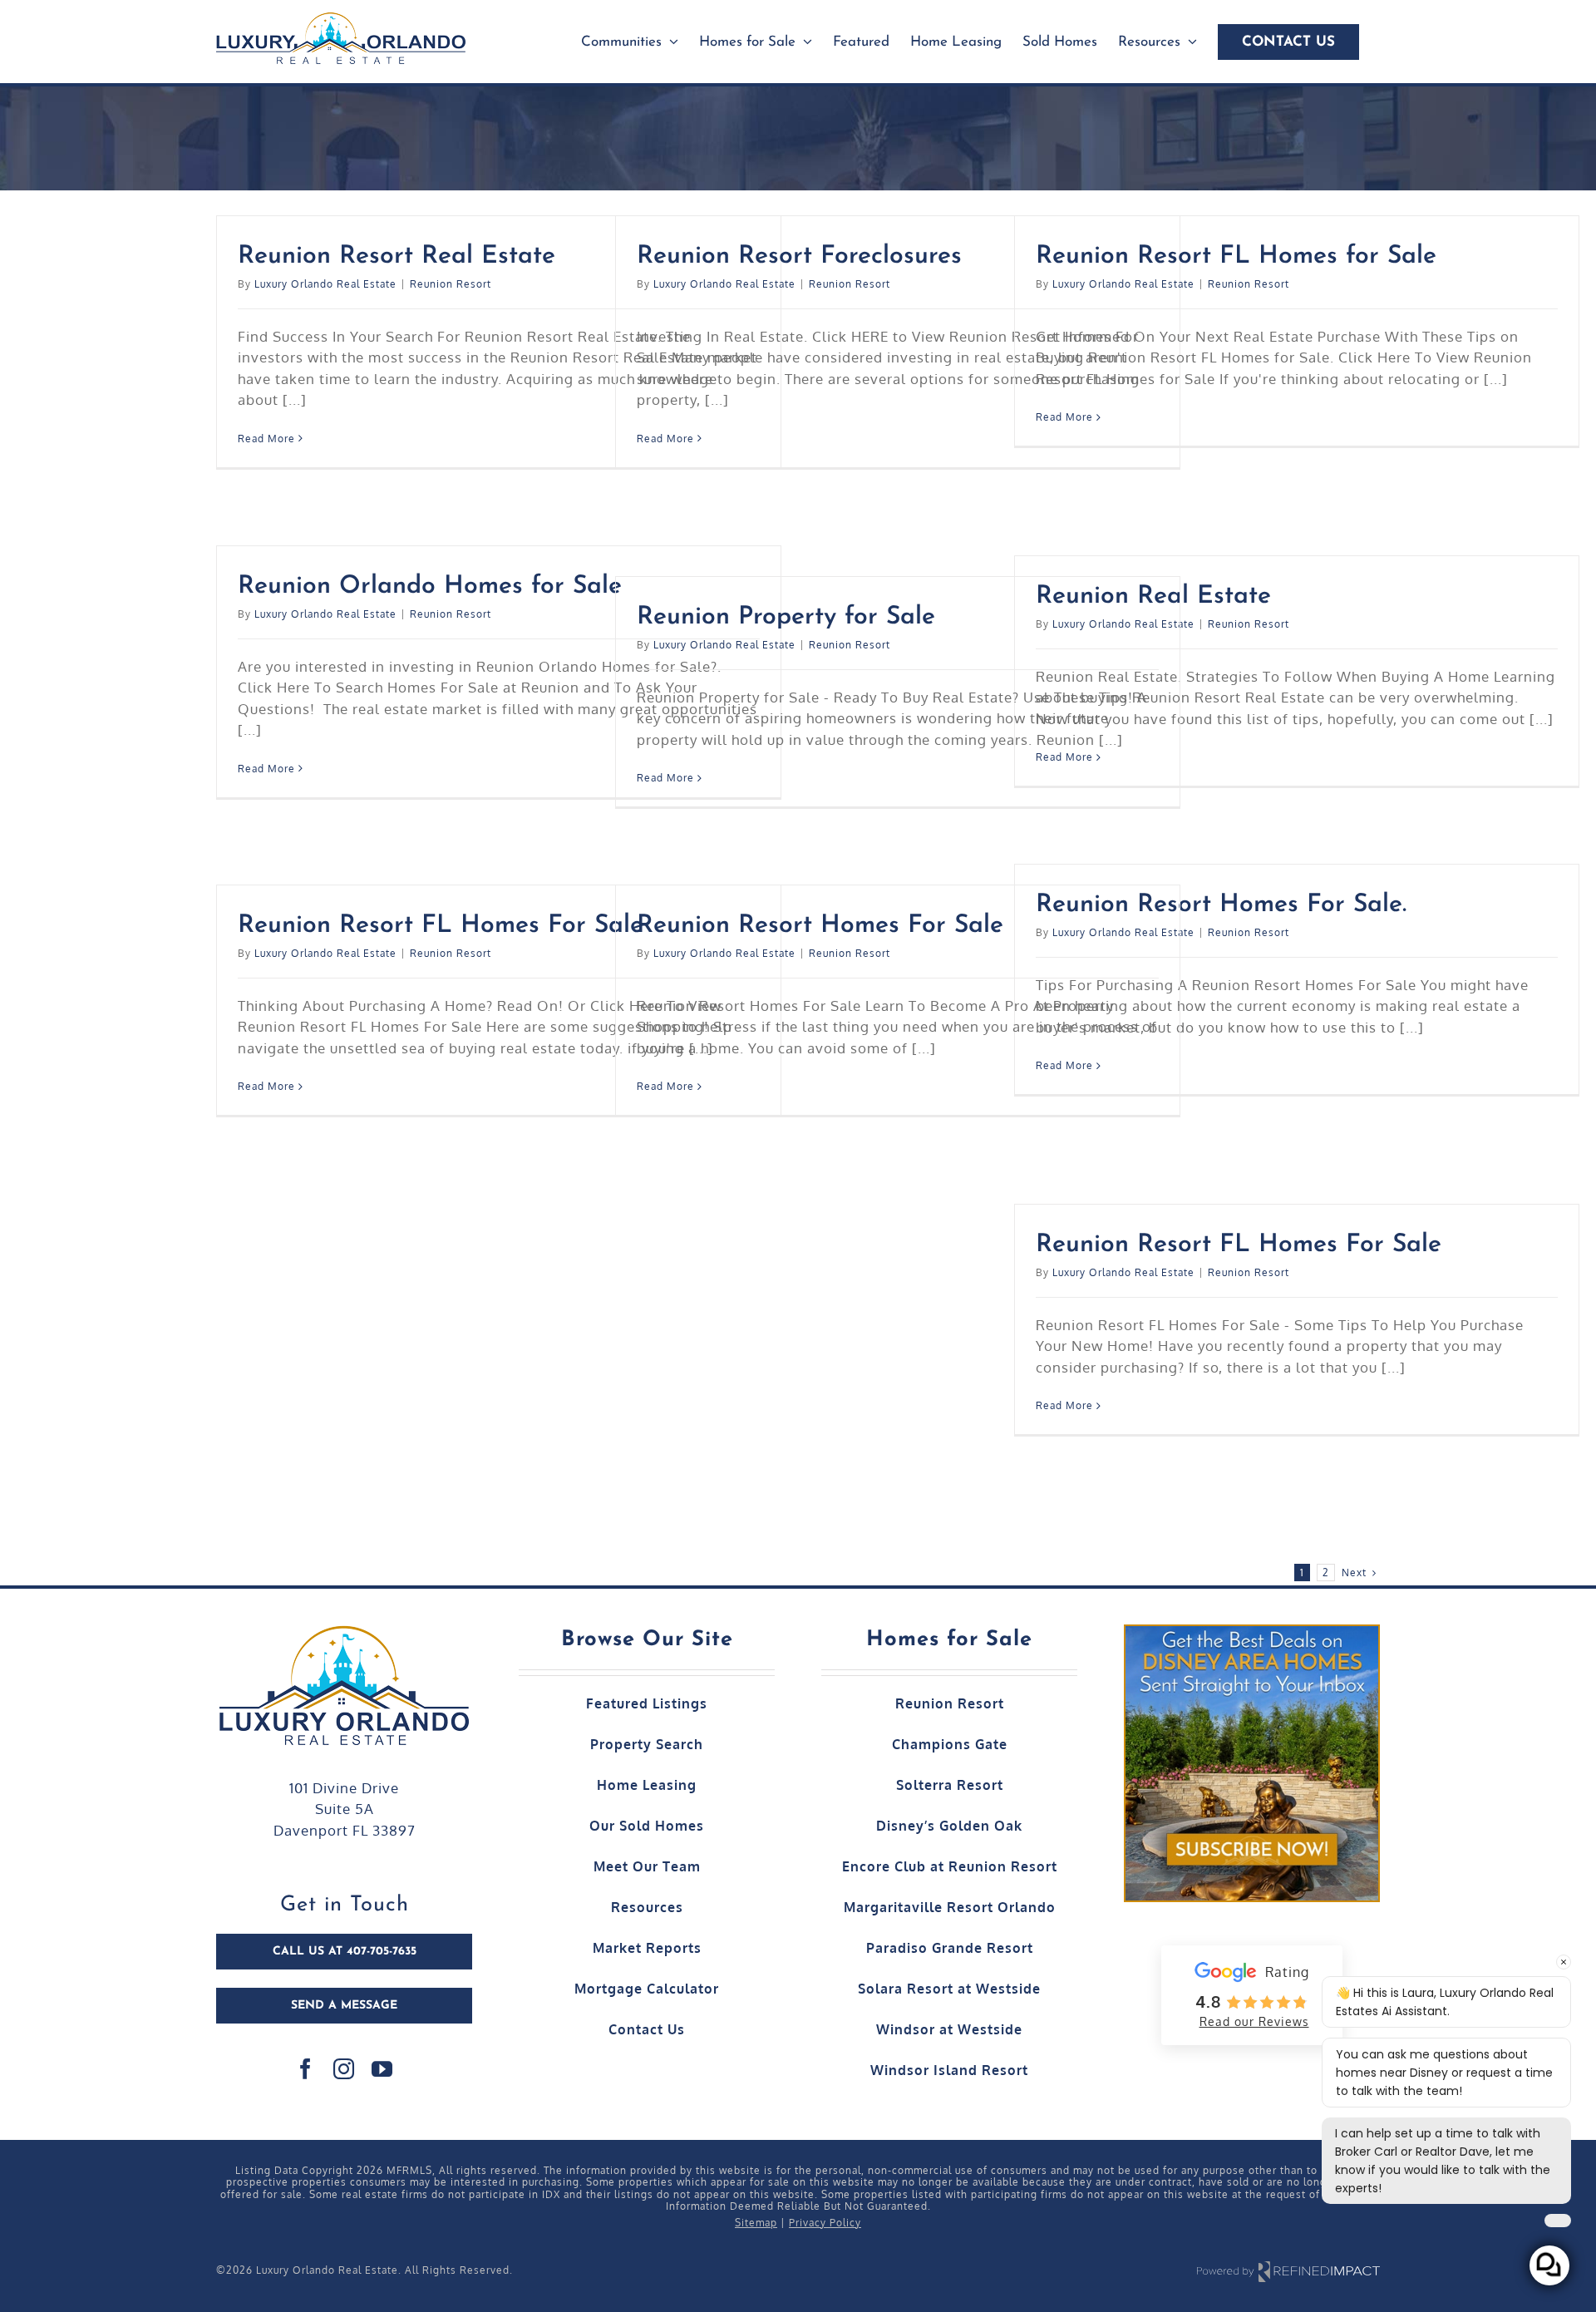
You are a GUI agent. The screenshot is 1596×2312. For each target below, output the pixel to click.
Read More (266, 439)
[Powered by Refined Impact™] (1288, 2271)
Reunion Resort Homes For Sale (820, 926)
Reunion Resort (451, 284)
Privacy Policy (825, 2223)
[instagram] (344, 2069)
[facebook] (306, 2069)
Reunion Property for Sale (786, 617)
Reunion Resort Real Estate (397, 256)
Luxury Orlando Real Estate (325, 284)
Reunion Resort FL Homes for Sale (1236, 256)
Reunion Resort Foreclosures (799, 256)
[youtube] (382, 2069)
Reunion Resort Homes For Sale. (1221, 905)
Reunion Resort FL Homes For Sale (441, 926)
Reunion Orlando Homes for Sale (430, 587)
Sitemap (756, 2223)
